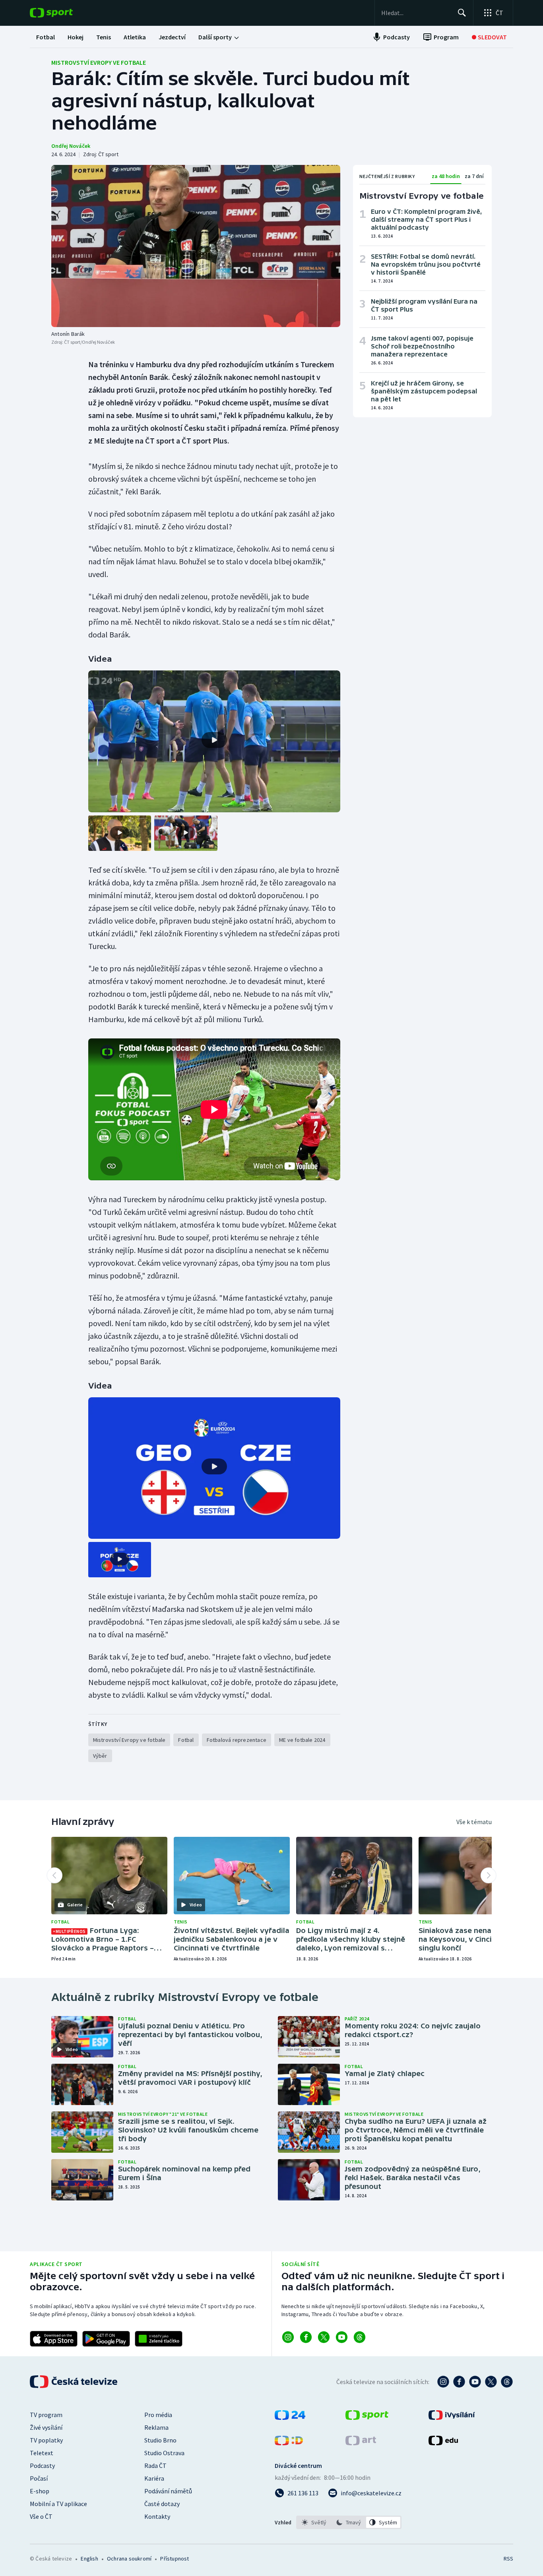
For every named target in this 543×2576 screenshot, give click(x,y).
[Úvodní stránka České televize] (74, 2382)
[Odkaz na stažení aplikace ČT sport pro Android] (106, 2339)
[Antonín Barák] (196, 246)
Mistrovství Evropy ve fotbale (99, 62)
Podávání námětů (168, 2491)
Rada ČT (155, 2466)
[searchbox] (416, 13)
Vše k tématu (474, 1822)
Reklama (156, 2427)
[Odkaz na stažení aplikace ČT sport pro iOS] (54, 2339)
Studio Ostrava (164, 2453)
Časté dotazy (162, 2504)
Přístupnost (175, 2559)
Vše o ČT (41, 2516)
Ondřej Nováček (71, 146)
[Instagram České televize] (443, 2382)
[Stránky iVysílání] (452, 2417)
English (89, 2559)
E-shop (40, 2491)
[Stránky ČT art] (361, 2443)
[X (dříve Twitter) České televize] (491, 2382)
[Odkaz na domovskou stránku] (63, 13)
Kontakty (157, 2516)
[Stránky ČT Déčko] (289, 2443)
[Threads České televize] (507, 2382)
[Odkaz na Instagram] (288, 2337)
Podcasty (42, 2466)
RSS (508, 2559)
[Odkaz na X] (324, 2337)
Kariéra (154, 2478)
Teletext (42, 2453)
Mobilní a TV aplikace (58, 2504)
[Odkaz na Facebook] (306, 2337)
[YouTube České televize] (475, 2382)
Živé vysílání (46, 2427)
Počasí (39, 2478)
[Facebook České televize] (459, 2382)
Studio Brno (160, 2440)
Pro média (158, 2415)
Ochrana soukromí (129, 2559)
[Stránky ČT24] (290, 2417)
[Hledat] (462, 13)
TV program (46, 2415)
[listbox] (349, 2522)
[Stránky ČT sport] (367, 2417)
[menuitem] (46, 37)
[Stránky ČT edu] (443, 2443)
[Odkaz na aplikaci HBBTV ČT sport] (159, 2339)
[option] (314, 2522)
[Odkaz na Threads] (360, 2337)
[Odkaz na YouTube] (342, 2337)
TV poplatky (46, 2440)
